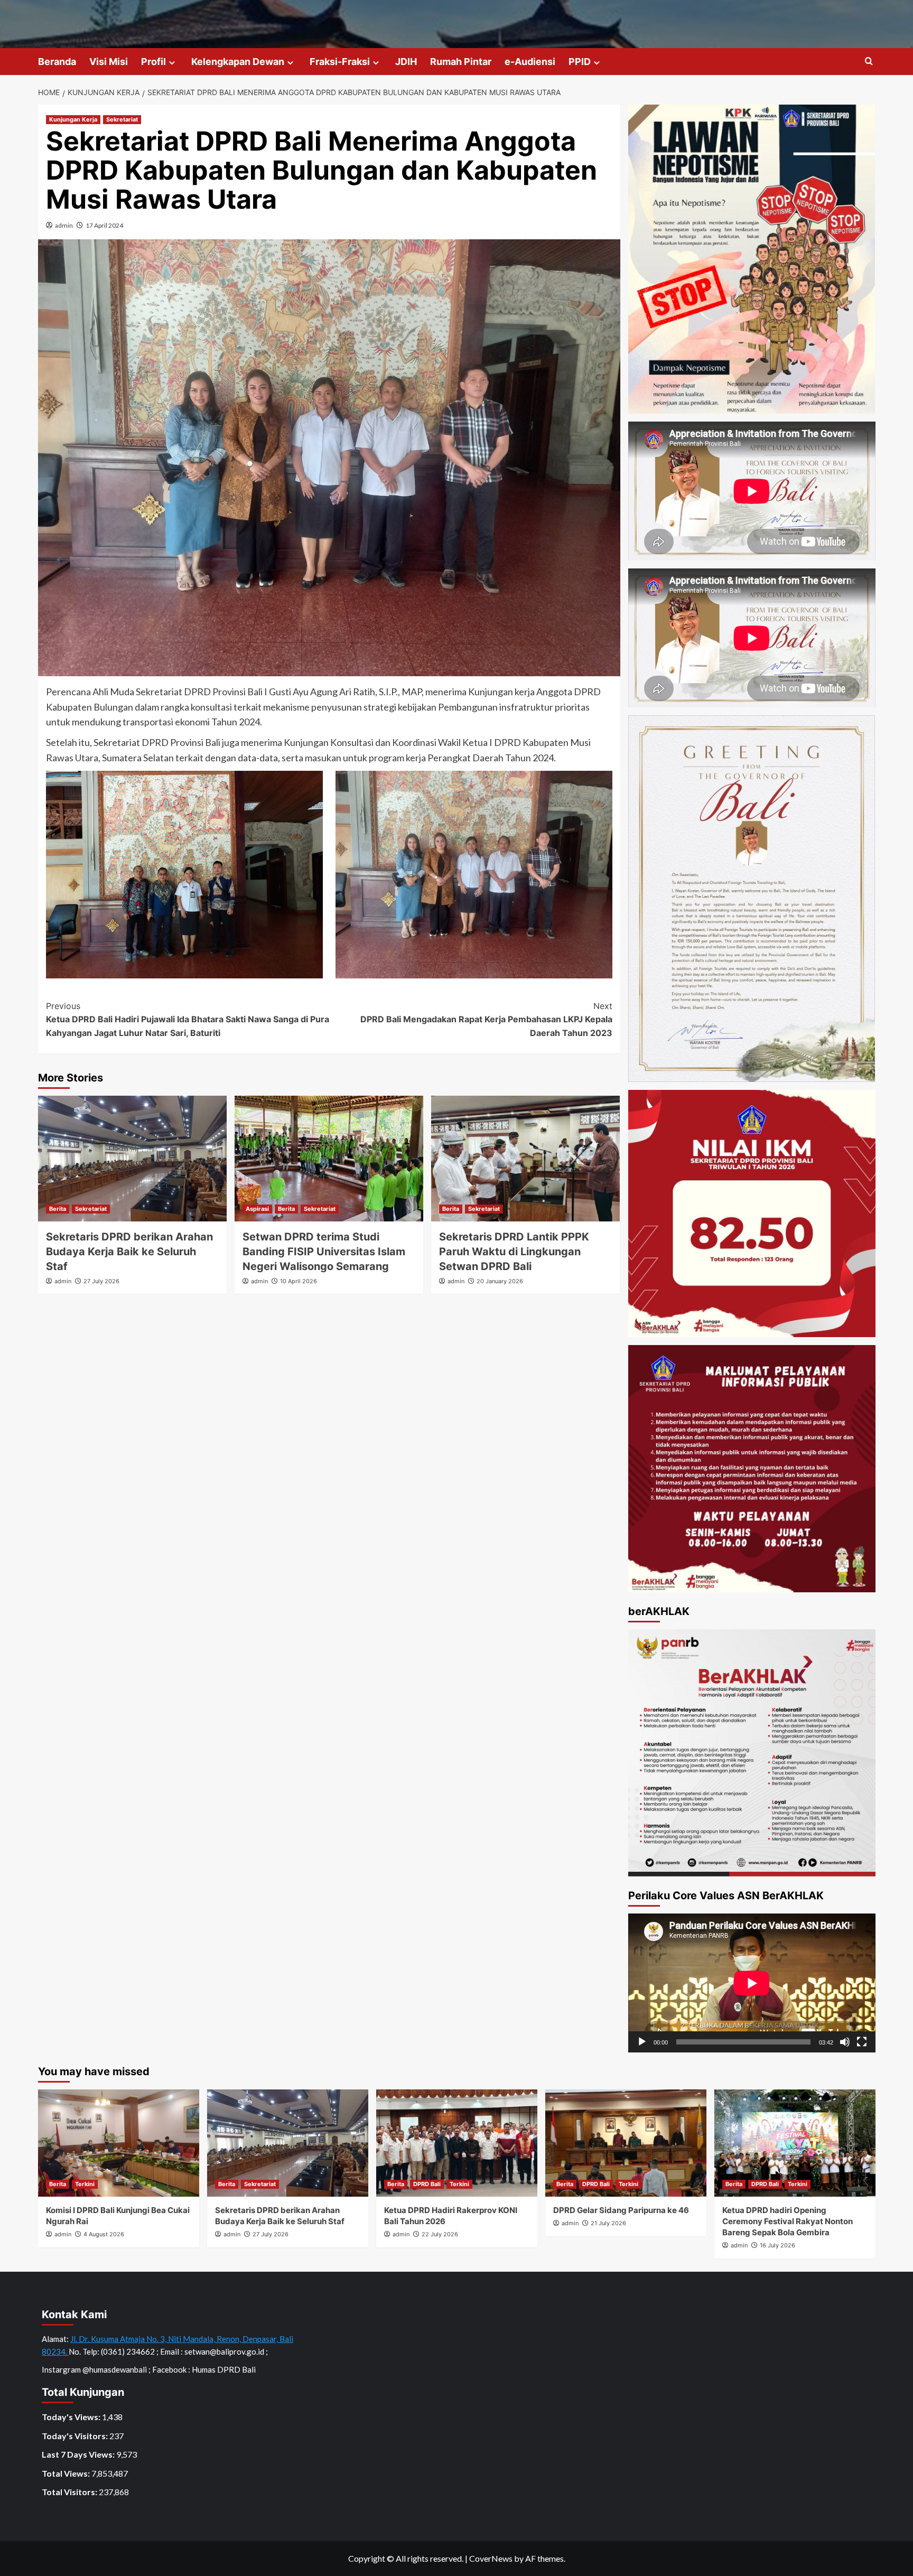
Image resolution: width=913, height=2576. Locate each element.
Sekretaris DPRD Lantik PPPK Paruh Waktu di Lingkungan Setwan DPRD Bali (514, 1252)
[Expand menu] (172, 63)
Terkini (85, 2184)
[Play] (642, 2042)
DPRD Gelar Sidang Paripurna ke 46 (621, 2210)
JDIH (406, 62)
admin (64, 225)
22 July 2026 (440, 2234)
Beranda (57, 62)
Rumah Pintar (461, 62)
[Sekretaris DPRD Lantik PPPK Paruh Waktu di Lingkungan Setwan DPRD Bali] (525, 1159)
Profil (153, 62)
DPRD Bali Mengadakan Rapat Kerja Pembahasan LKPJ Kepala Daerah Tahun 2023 (486, 1019)
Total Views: (67, 2473)
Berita (58, 1209)
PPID (580, 62)
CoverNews (491, 2558)
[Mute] (845, 2042)
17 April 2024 (104, 225)
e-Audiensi (530, 62)
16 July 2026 (777, 2245)
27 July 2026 (101, 1281)
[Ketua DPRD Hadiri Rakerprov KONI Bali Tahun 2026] (457, 2143)
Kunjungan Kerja (73, 119)
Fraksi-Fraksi (340, 62)
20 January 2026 (500, 1281)
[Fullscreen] (862, 2042)
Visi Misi (109, 62)
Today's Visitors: (76, 2436)
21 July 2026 (608, 2223)
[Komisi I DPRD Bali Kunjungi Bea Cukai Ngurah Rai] (119, 2143)
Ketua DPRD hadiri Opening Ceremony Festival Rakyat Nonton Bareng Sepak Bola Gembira (788, 2221)
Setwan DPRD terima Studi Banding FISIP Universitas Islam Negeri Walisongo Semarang (324, 1252)
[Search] (869, 62)
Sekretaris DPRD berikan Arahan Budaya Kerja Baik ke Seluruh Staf (129, 1252)
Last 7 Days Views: (79, 2454)
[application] (752, 1983)
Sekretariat (122, 119)
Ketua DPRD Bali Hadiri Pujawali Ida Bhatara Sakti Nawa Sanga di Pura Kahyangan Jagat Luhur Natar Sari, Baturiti (188, 1019)
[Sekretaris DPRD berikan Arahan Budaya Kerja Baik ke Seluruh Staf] (132, 1159)
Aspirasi (257, 1209)
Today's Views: (72, 2417)
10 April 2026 (299, 1281)
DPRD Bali (427, 2184)
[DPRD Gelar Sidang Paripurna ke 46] (626, 2143)
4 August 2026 (104, 2234)
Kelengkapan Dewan (238, 62)
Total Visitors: (70, 2492)
